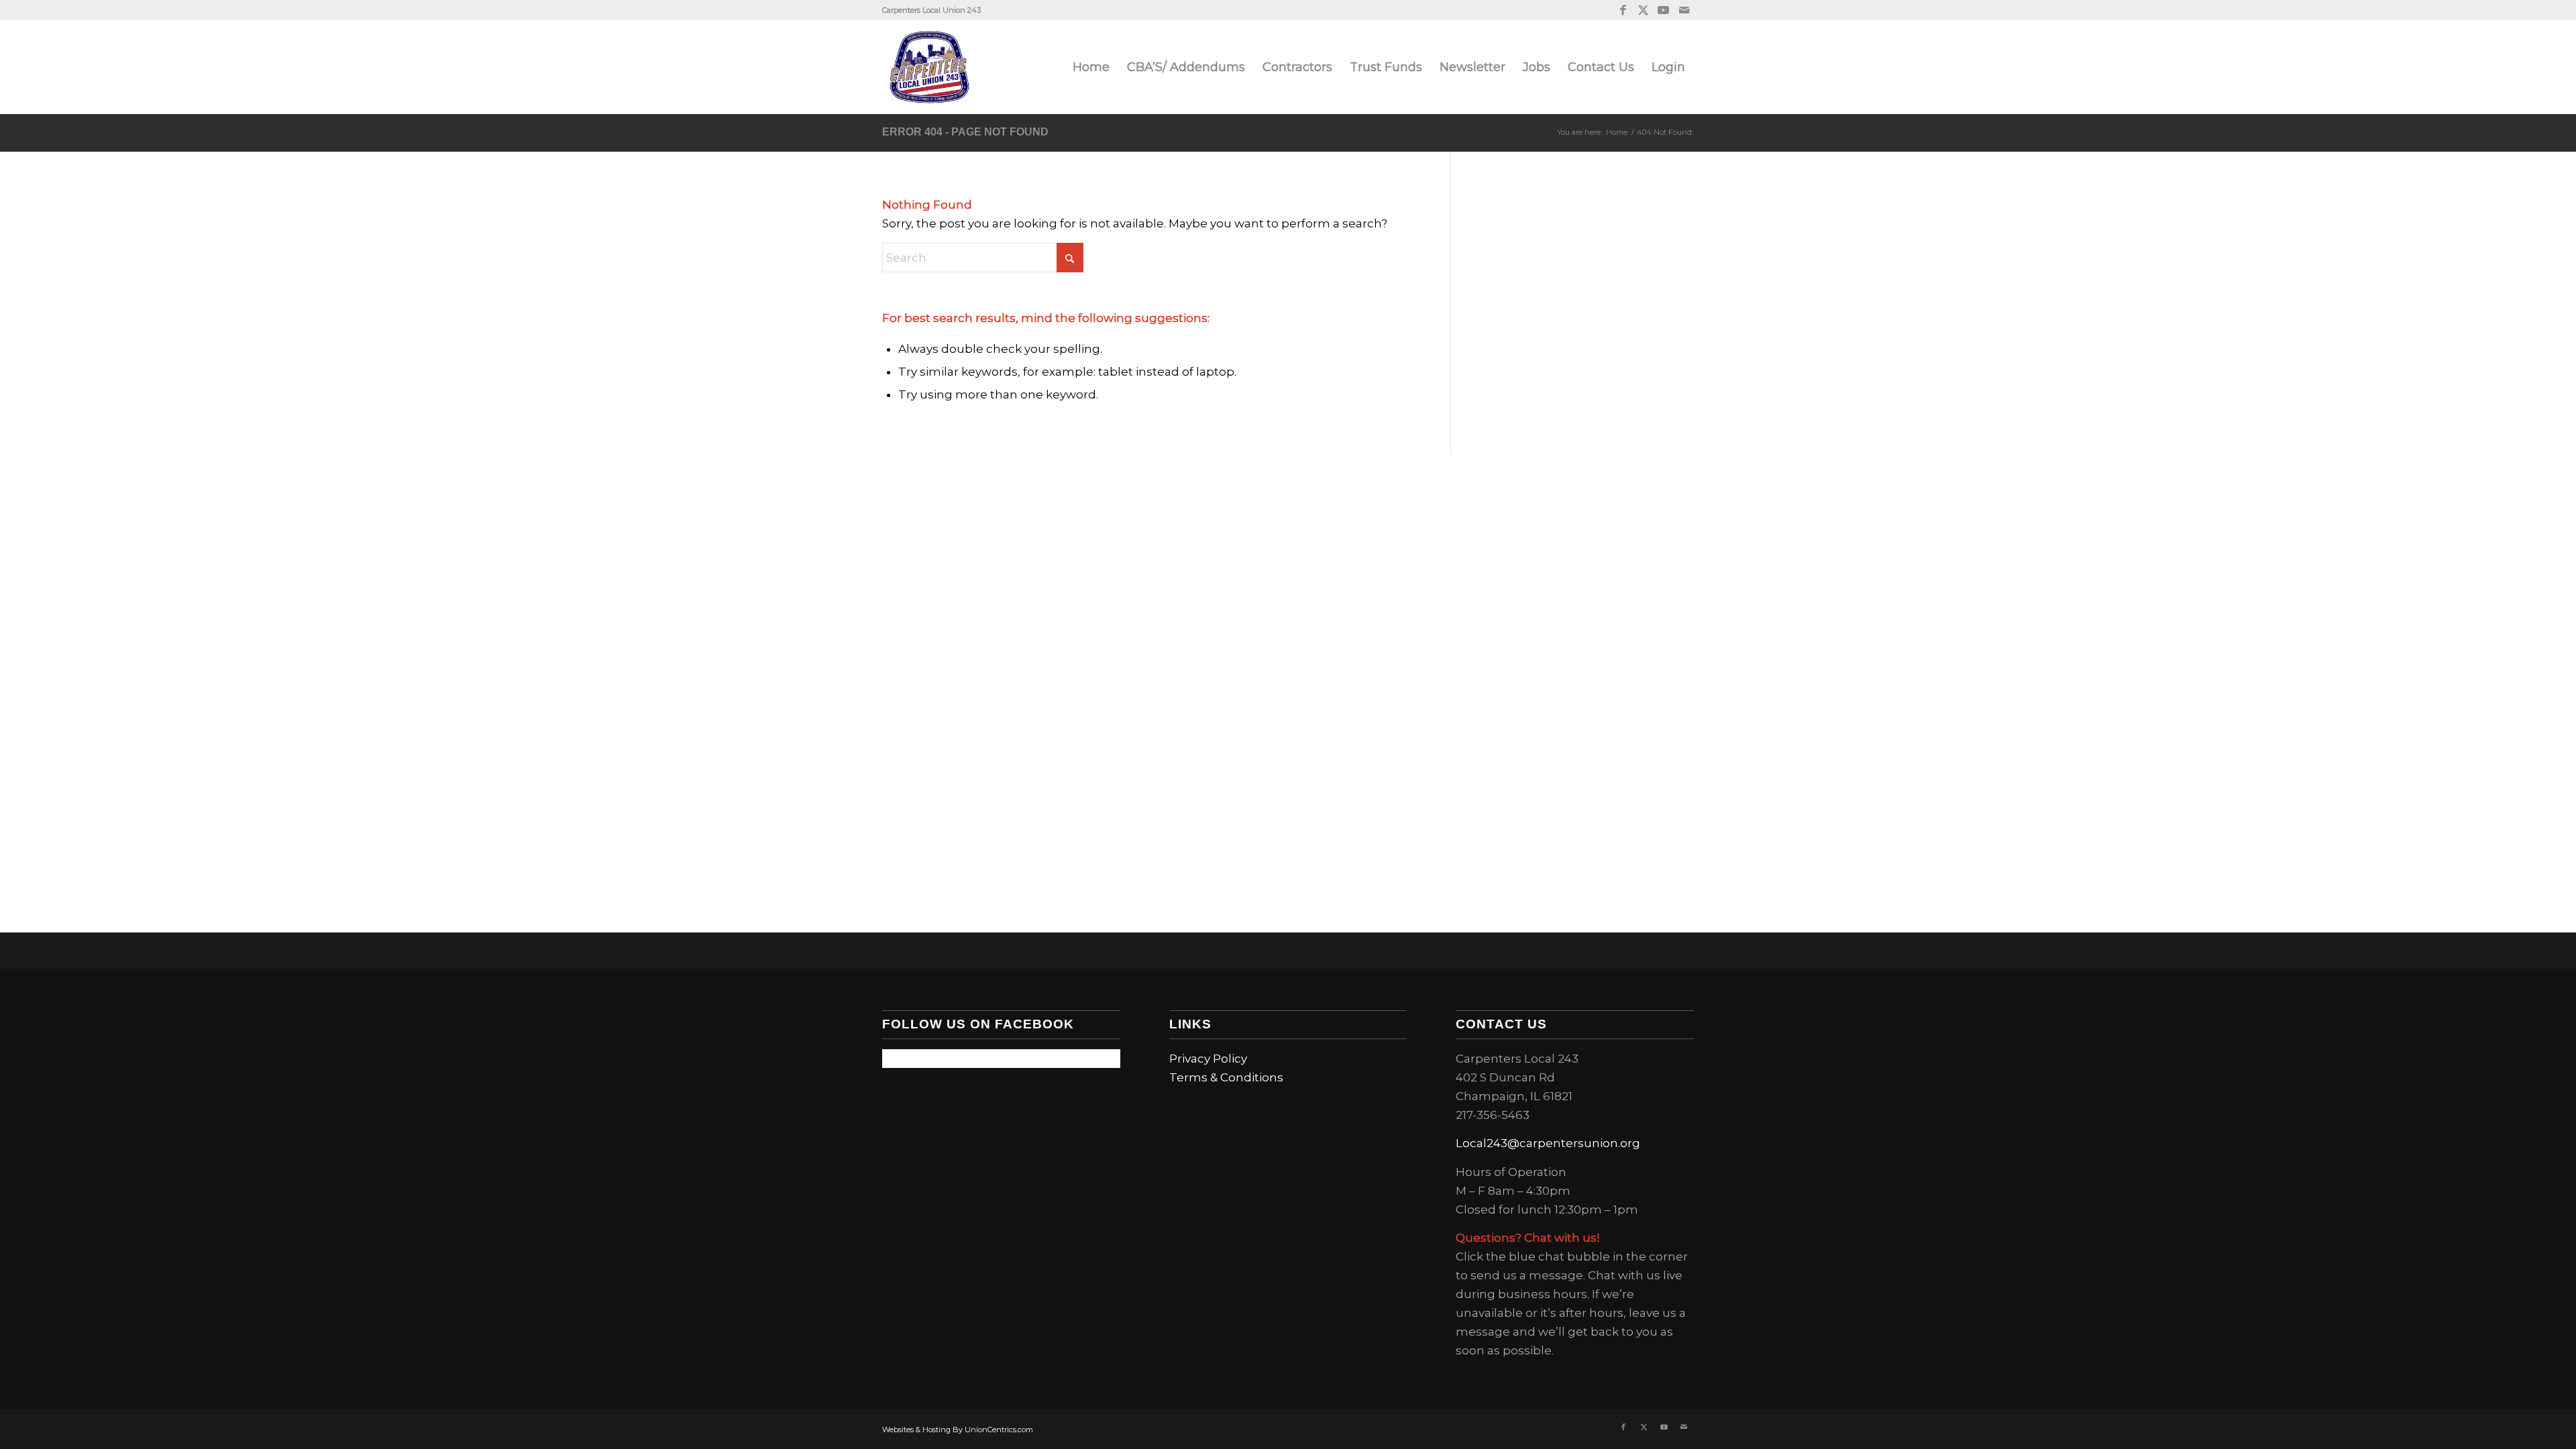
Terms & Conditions (1226, 1077)
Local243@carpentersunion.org (1548, 1143)
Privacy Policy (1208, 1059)
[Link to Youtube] (1663, 10)
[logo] (929, 67)
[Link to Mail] (1684, 10)
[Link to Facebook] (1623, 10)
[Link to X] (1643, 10)
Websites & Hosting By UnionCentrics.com (958, 1430)
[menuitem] (1091, 67)
